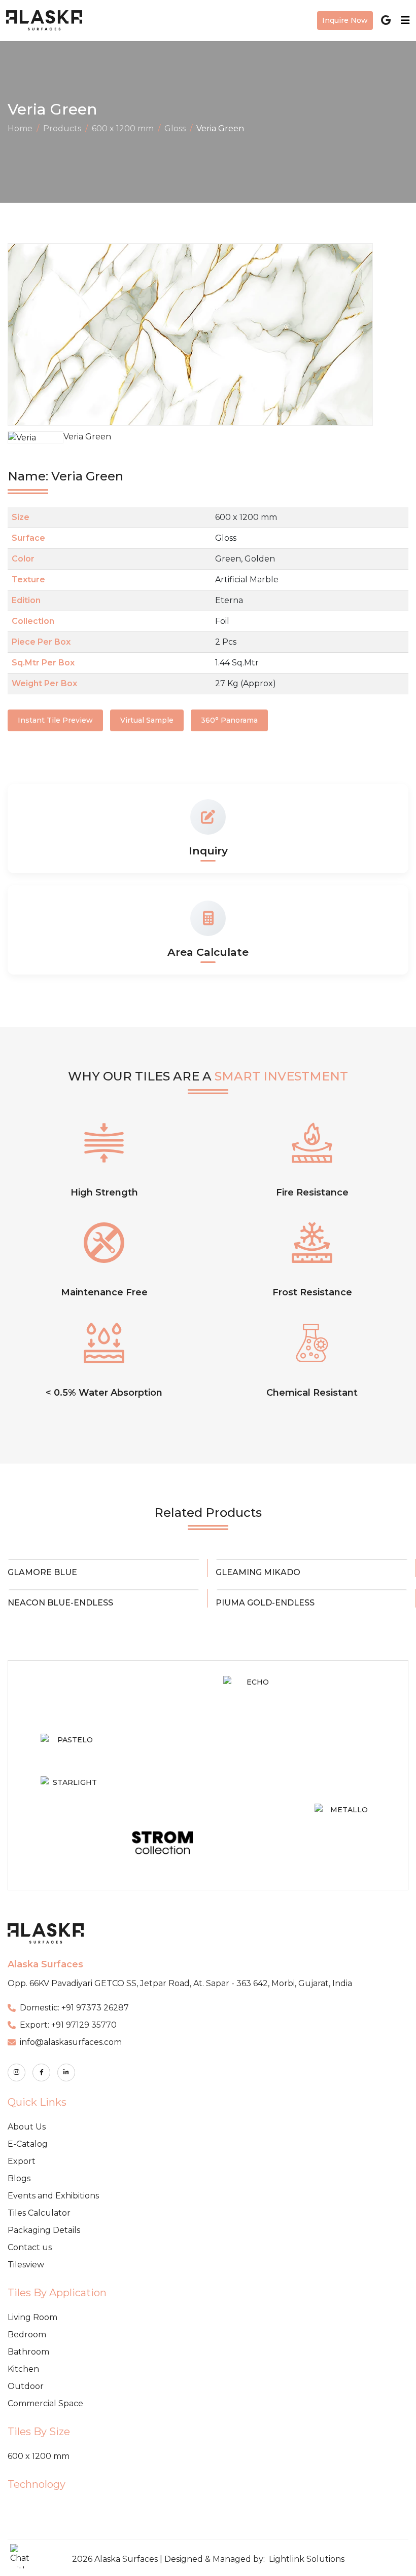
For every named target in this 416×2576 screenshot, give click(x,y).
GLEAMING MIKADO (258, 1572)
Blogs (19, 2178)
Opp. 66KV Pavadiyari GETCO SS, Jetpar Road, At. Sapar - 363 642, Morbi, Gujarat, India (180, 1983)
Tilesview (26, 2265)
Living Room (32, 2317)
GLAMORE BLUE (42, 1572)
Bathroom (28, 2352)
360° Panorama (229, 720)
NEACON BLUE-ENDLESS (60, 1603)
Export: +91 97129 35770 (68, 2025)
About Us (27, 2127)
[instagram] (16, 2073)
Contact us (30, 2247)
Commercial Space (45, 2403)
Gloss (175, 128)
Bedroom (27, 2335)
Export (22, 2161)
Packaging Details (44, 2230)
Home (20, 128)
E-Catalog (28, 2144)
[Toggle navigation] (402, 20)
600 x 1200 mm (123, 128)
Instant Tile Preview (55, 720)
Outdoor (26, 2386)
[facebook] (41, 2073)
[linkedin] (66, 2073)
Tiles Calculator (39, 2213)
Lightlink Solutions (307, 2559)
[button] (22, 2556)
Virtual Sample (147, 720)
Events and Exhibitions (53, 2196)
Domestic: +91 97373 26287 (74, 2008)
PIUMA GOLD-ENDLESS (265, 1603)
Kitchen (23, 2369)
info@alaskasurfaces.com (71, 2042)
